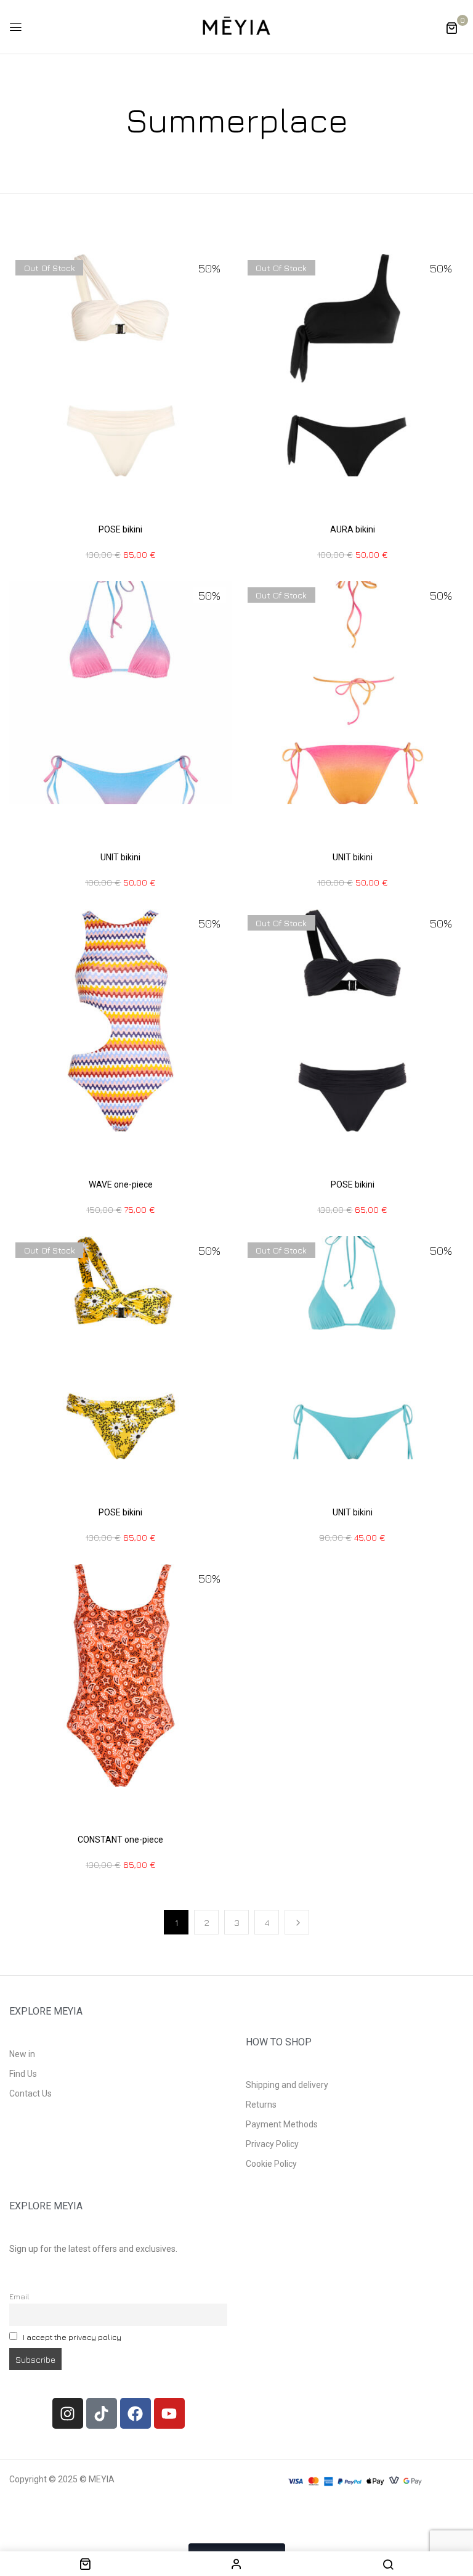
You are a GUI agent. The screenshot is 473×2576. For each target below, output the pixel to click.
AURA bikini (353, 529)
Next (297, 1922)
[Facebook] (135, 2413)
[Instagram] (68, 2413)
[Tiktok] (102, 2413)
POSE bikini (120, 529)
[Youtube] (169, 2413)
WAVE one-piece (121, 1184)
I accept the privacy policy (72, 2337)
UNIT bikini (120, 857)
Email (19, 2297)
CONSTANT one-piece (120, 1840)
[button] (451, 27)
